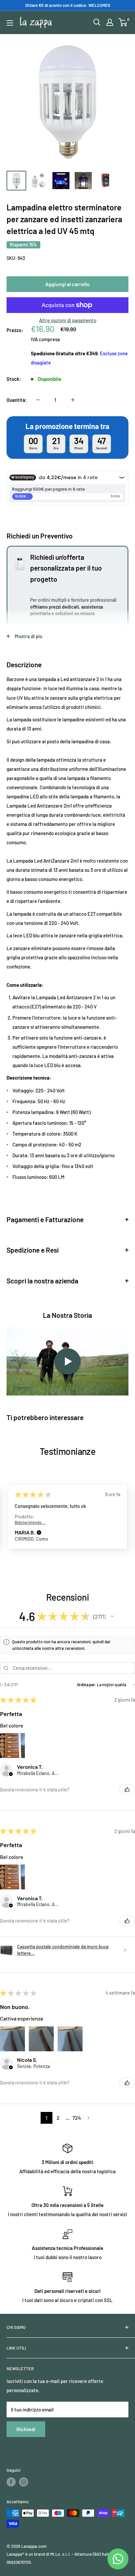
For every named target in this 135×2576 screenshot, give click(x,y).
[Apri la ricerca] (97, 22)
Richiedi (26, 2429)
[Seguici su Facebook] (11, 2482)
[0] (123, 22)
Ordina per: (87, 1685)
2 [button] (58, 2118)
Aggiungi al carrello (67, 284)
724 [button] (77, 2118)
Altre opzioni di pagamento (68, 320)
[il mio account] (110, 22)
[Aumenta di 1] (73, 400)
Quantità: (17, 400)
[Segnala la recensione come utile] (127, 1789)
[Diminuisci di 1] (38, 400)
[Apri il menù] (10, 23)
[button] (39, 1533)
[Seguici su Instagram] (24, 2482)
